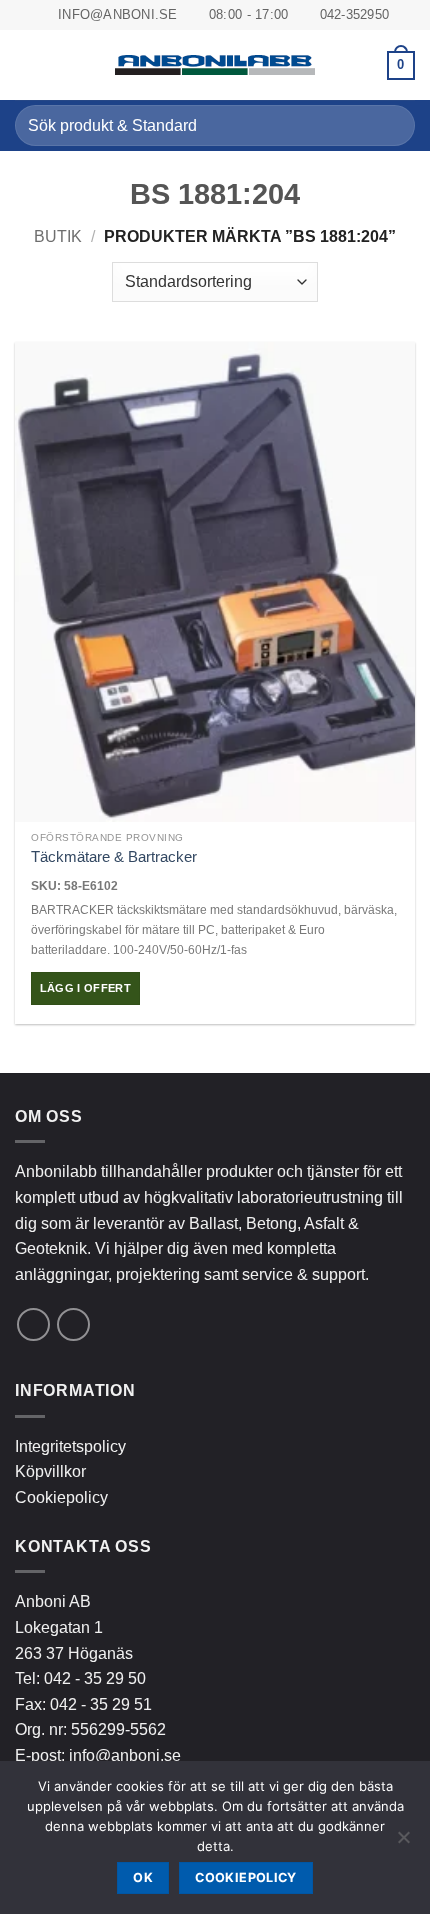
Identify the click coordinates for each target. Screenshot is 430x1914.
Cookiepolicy (61, 1497)
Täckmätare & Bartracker (114, 856)
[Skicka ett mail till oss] (73, 1324)
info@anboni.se (125, 1755)
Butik (58, 236)
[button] (27, 65)
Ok (143, 1877)
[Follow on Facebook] (33, 1324)
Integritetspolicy (70, 1446)
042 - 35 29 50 (95, 1678)
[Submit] (391, 125)
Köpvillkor (50, 1471)
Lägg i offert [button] (85, 988)
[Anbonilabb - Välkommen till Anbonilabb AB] (215, 65)
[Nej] (403, 1843)
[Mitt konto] (363, 65)
